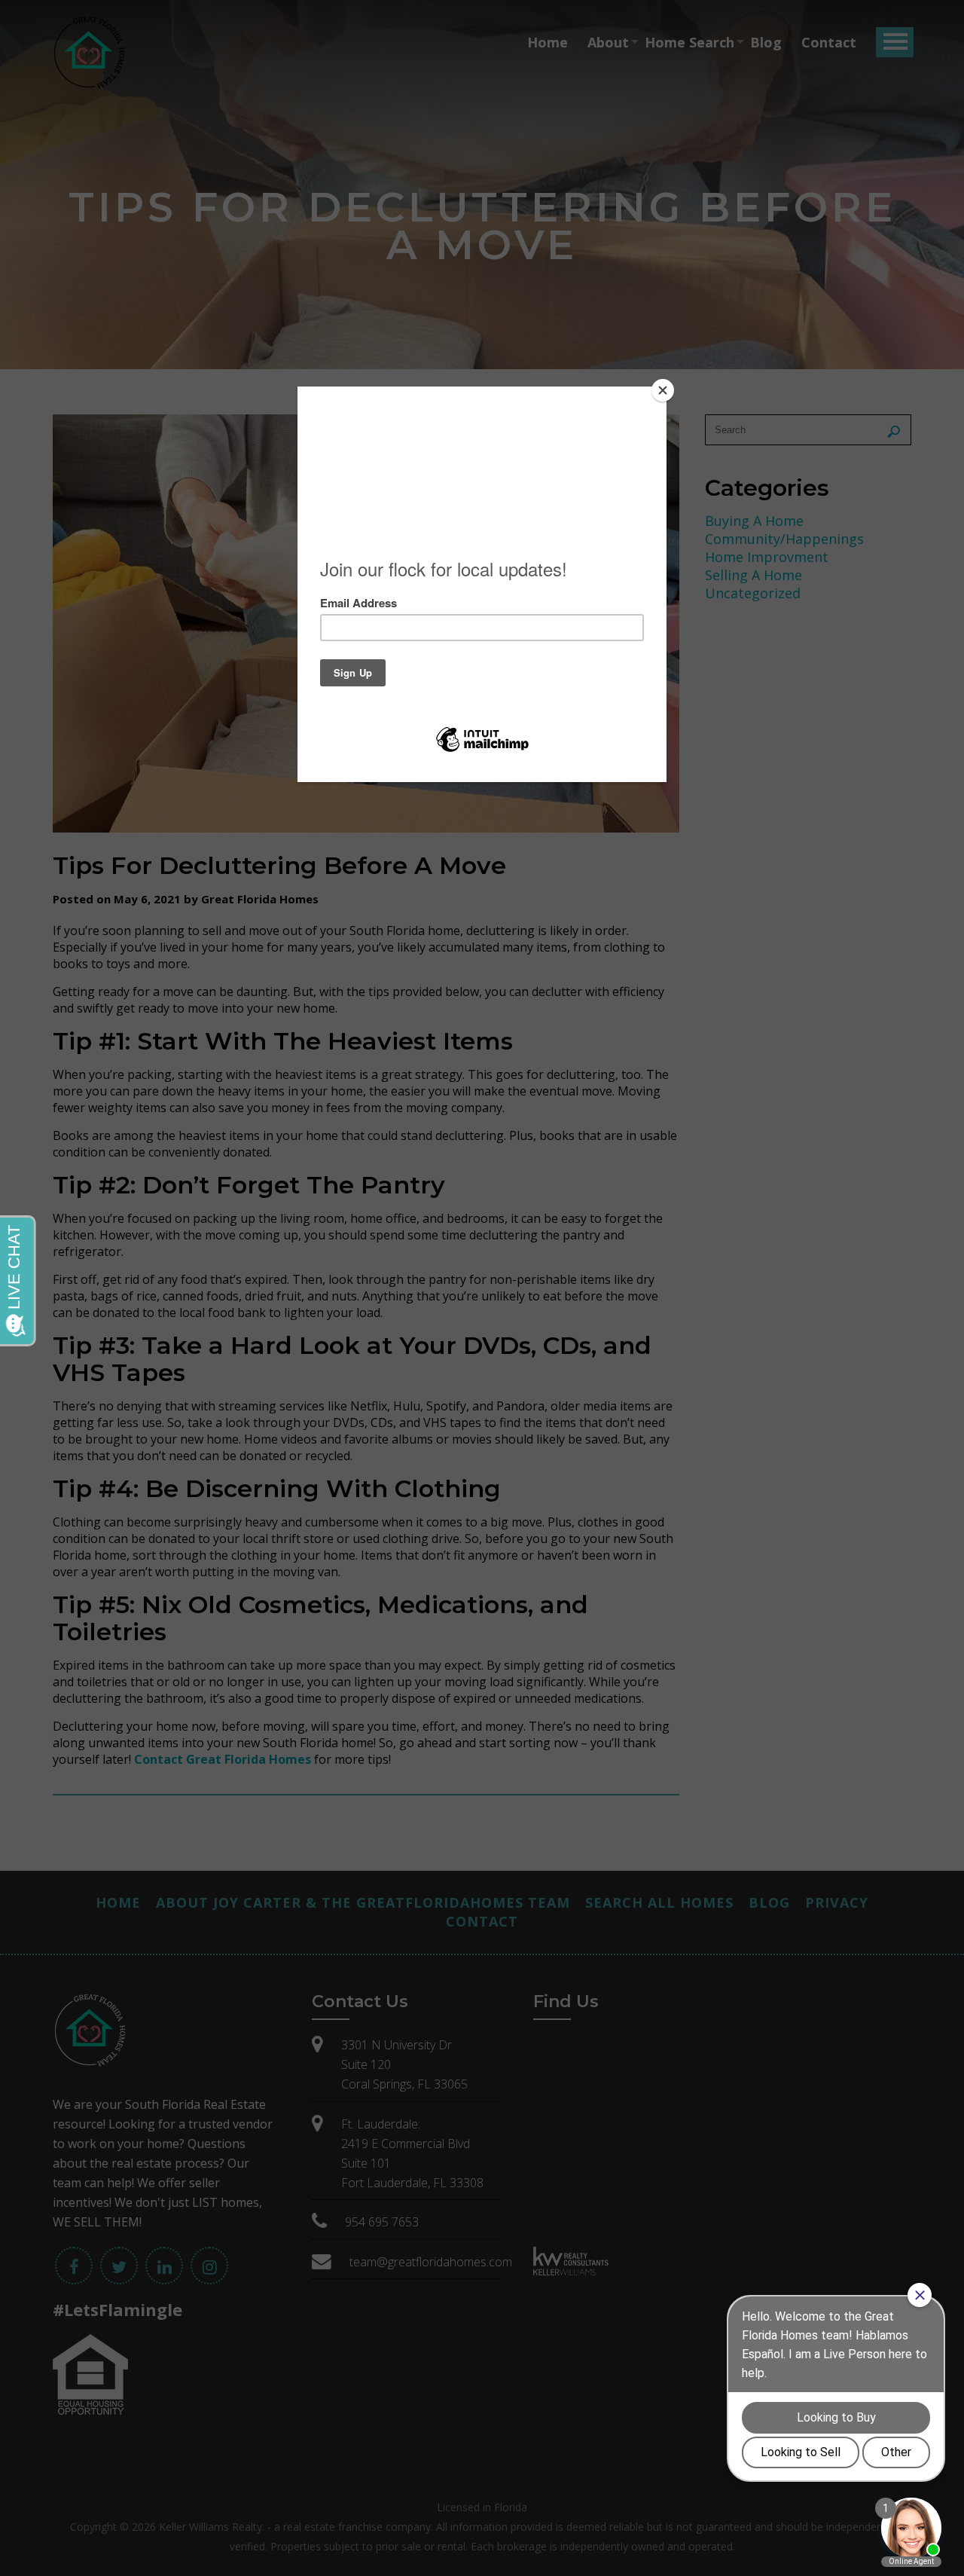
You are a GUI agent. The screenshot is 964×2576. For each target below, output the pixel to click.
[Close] (663, 390)
